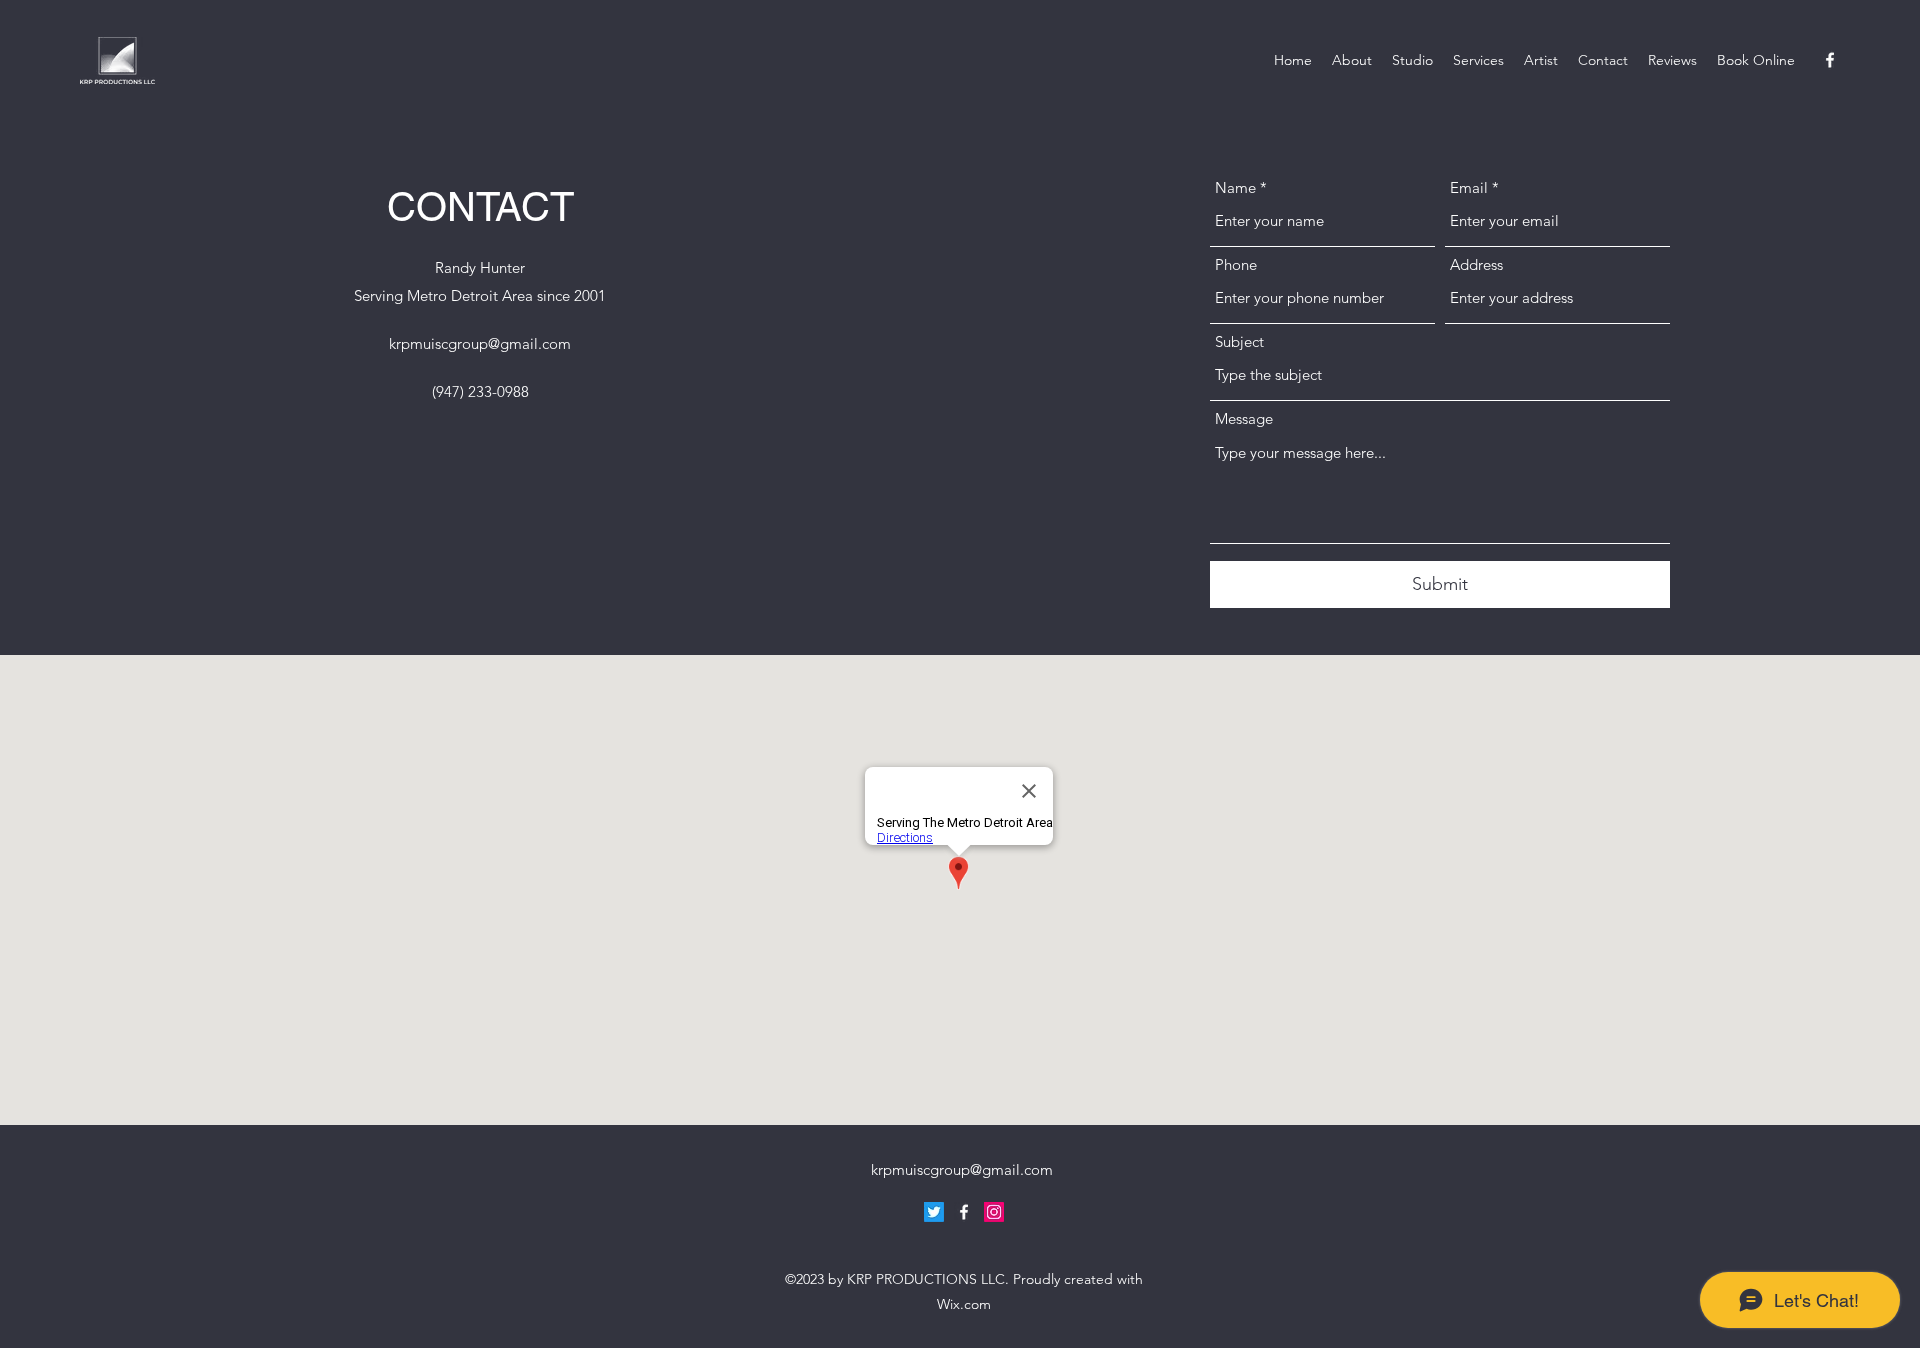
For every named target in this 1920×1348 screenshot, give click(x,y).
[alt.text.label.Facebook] (1830, 60)
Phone (1236, 264)
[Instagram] (994, 1212)
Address (1476, 264)
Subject (1239, 341)
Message (1244, 418)
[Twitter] (934, 1212)
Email (1469, 187)
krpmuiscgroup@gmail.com (480, 343)
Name (1235, 187)
